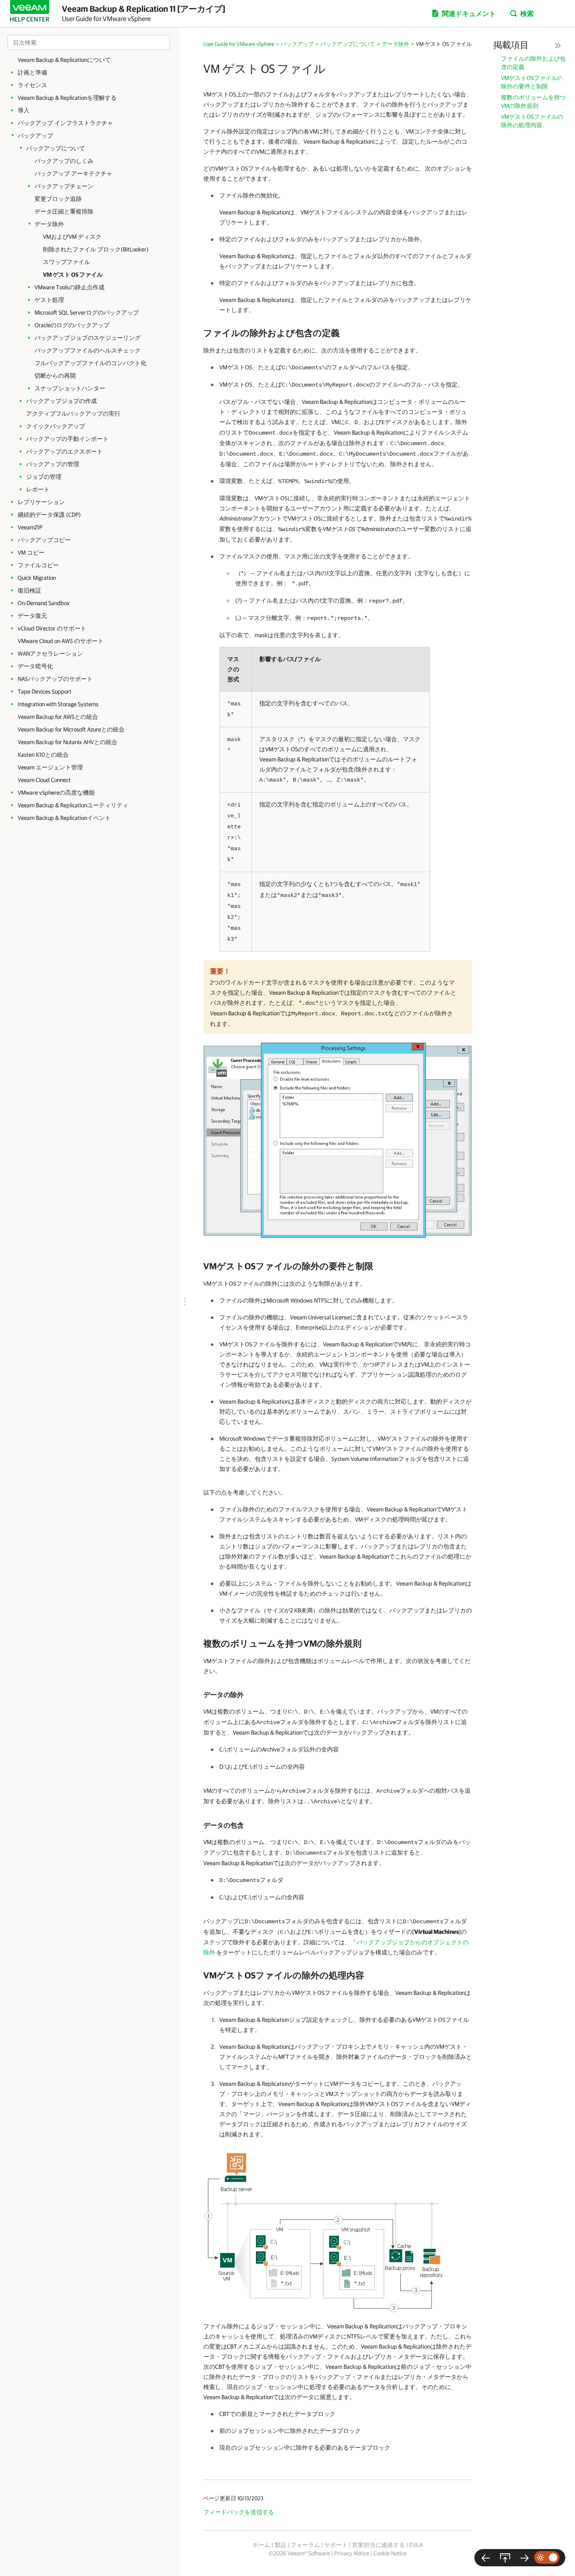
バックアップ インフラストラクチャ (65, 123)
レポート (38, 489)
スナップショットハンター (70, 388)
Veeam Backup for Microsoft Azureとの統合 (71, 729)
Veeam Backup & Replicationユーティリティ (73, 805)
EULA (416, 2545)
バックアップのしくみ (64, 161)
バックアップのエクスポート (64, 451)
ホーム (261, 2545)
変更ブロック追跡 (58, 199)
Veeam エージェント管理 (50, 767)
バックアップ (35, 136)
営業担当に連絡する (378, 2545)
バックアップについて (56, 148)
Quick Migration (37, 578)
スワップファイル (67, 262)
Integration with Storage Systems (58, 704)
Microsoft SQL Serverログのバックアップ (87, 312)
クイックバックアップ (56, 426)
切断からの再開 (55, 376)
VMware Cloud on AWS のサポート (61, 641)
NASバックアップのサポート (55, 679)
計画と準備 (32, 72)
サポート (336, 2545)
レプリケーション (41, 502)
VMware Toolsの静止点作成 (69, 287)
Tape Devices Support (45, 691)
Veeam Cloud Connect (44, 780)
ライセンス (32, 85)
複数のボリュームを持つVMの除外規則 (533, 101)
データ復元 (32, 616)
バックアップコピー (44, 540)
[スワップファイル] (486, 2558)
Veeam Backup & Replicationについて (64, 60)
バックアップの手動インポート (67, 439)
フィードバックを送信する (239, 2512)
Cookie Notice (390, 2553)
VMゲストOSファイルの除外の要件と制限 (532, 82)
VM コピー (31, 553)
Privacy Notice (352, 2553)
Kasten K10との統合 (43, 755)
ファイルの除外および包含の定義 (533, 63)
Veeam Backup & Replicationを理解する (67, 98)
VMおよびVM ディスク (72, 237)
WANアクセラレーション (50, 654)
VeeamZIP (30, 527)
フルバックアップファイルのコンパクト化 (91, 363)
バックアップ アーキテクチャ (73, 174)
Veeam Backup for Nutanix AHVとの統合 (68, 742)
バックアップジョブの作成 (61, 401)
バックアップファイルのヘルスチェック (88, 350)
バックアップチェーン (64, 186)
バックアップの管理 (53, 464)
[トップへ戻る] (505, 2558)
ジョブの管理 (44, 477)
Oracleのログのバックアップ (72, 325)
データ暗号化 (35, 666)
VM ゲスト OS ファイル (73, 275)
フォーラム (305, 2545)
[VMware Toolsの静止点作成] (524, 2558)
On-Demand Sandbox (44, 603)
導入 (24, 110)
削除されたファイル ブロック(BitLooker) (96, 249)
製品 (280, 2545)
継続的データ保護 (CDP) (49, 515)
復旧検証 (29, 590)
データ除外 (49, 224)
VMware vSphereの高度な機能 (56, 793)
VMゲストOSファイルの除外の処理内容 (532, 121)
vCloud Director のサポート (52, 628)
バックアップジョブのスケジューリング (88, 338)
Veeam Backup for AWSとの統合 (58, 717)
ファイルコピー (38, 565)
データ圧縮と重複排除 (64, 211)
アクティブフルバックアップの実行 (73, 414)
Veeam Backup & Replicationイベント (64, 818)
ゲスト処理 (49, 300)
